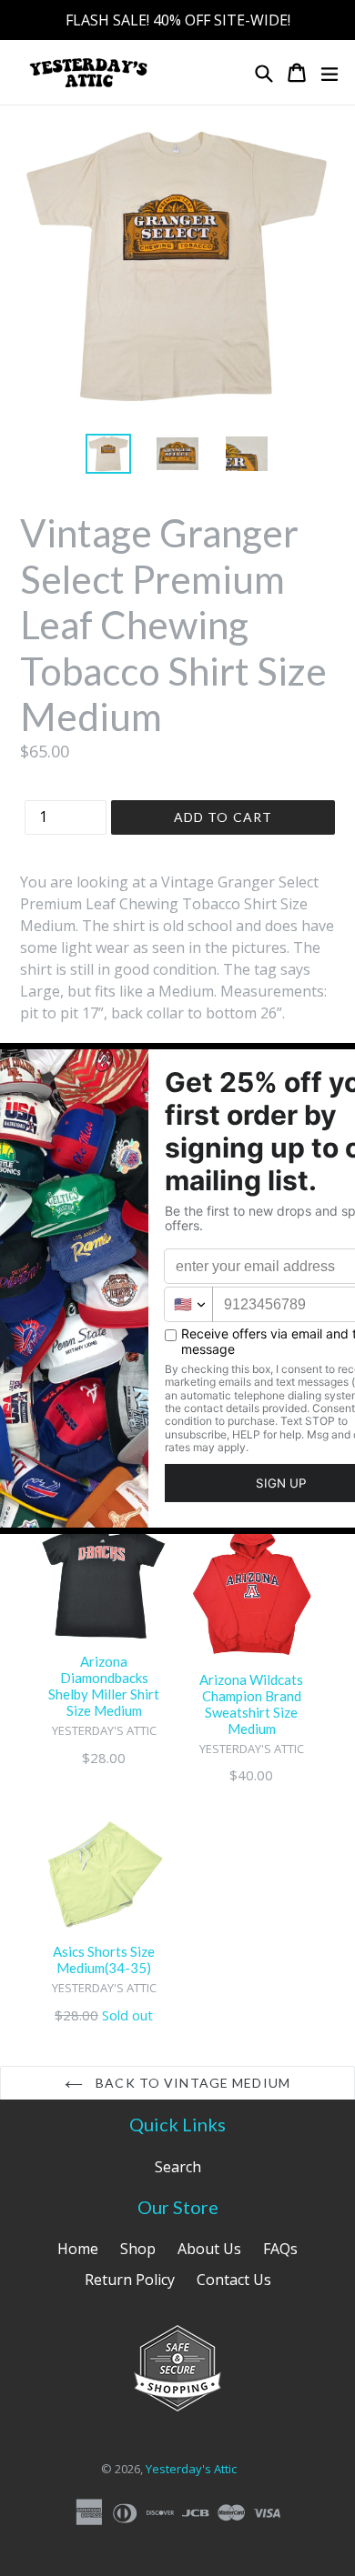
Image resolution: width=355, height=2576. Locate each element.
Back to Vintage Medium (191, 2083)
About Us (209, 2249)
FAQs (280, 2249)
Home (78, 2249)
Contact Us (234, 2280)
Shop (138, 2249)
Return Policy (130, 2280)
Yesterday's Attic (191, 2469)
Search (178, 2167)
